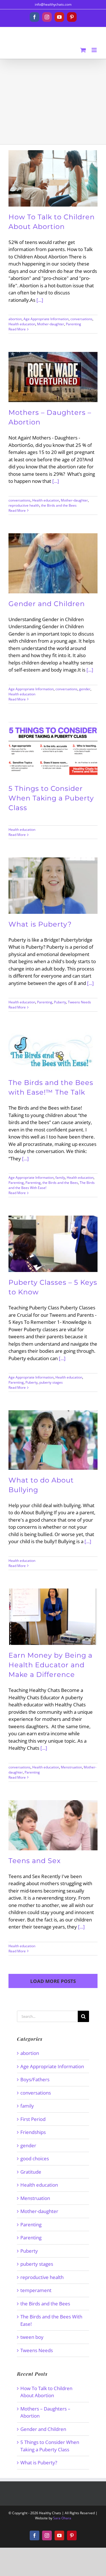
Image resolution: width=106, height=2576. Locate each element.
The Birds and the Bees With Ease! (51, 2320)
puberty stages (51, 1382)
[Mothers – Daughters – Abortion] (53, 377)
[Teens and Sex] (53, 1825)
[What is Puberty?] (53, 885)
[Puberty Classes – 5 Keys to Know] (53, 1244)
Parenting (73, 324)
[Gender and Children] (53, 563)
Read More (17, 329)
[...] (40, 300)
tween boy (32, 2337)
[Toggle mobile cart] (83, 50)
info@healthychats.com (53, 4)
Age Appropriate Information (46, 319)
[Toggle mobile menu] (95, 50)
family (60, 1177)
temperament (36, 2290)
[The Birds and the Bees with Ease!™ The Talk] (53, 1051)
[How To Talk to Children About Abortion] (53, 178)
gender (85, 689)
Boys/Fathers (35, 2079)
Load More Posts (53, 1981)
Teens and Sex (35, 1861)
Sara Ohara (62, 2518)
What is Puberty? (40, 924)
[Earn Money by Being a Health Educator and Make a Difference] (53, 1617)
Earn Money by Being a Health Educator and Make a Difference (50, 1665)
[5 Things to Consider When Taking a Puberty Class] (53, 750)
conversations (81, 319)
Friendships (33, 2132)
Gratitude (31, 2172)
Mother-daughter (51, 324)
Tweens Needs (79, 1002)
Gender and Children (47, 604)
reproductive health (24, 505)
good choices (35, 2158)
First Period (33, 2119)
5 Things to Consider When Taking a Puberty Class (51, 798)
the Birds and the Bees (59, 505)
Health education (22, 324)
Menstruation (71, 1767)
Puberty (60, 1002)
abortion (15, 319)
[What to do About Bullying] (53, 1440)
